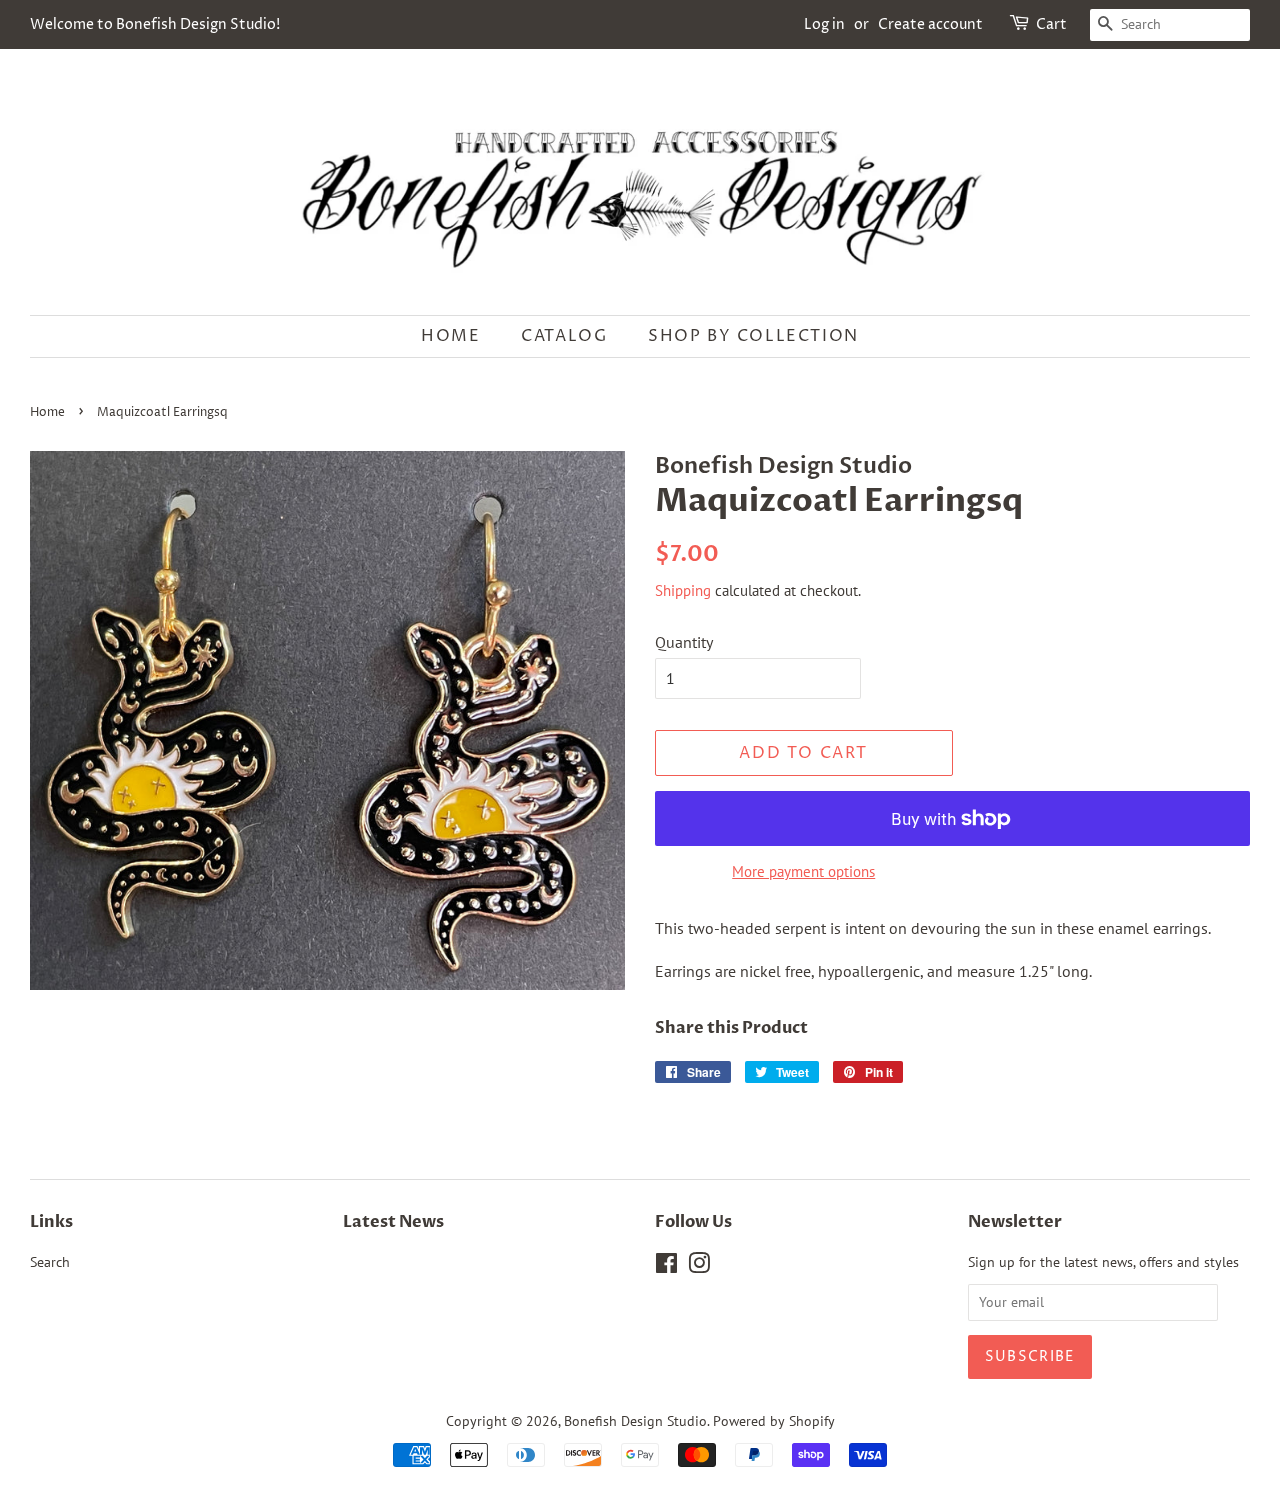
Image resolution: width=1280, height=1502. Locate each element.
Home (450, 336)
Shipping (683, 590)
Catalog (564, 336)
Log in (824, 24)
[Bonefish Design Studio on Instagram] (699, 1267)
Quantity (684, 642)
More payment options (803, 871)
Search (50, 1262)
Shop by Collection (753, 336)
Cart (1051, 24)
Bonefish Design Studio (635, 1421)
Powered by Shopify (774, 1421)
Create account (930, 24)
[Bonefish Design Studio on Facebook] (666, 1267)
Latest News (393, 1222)
